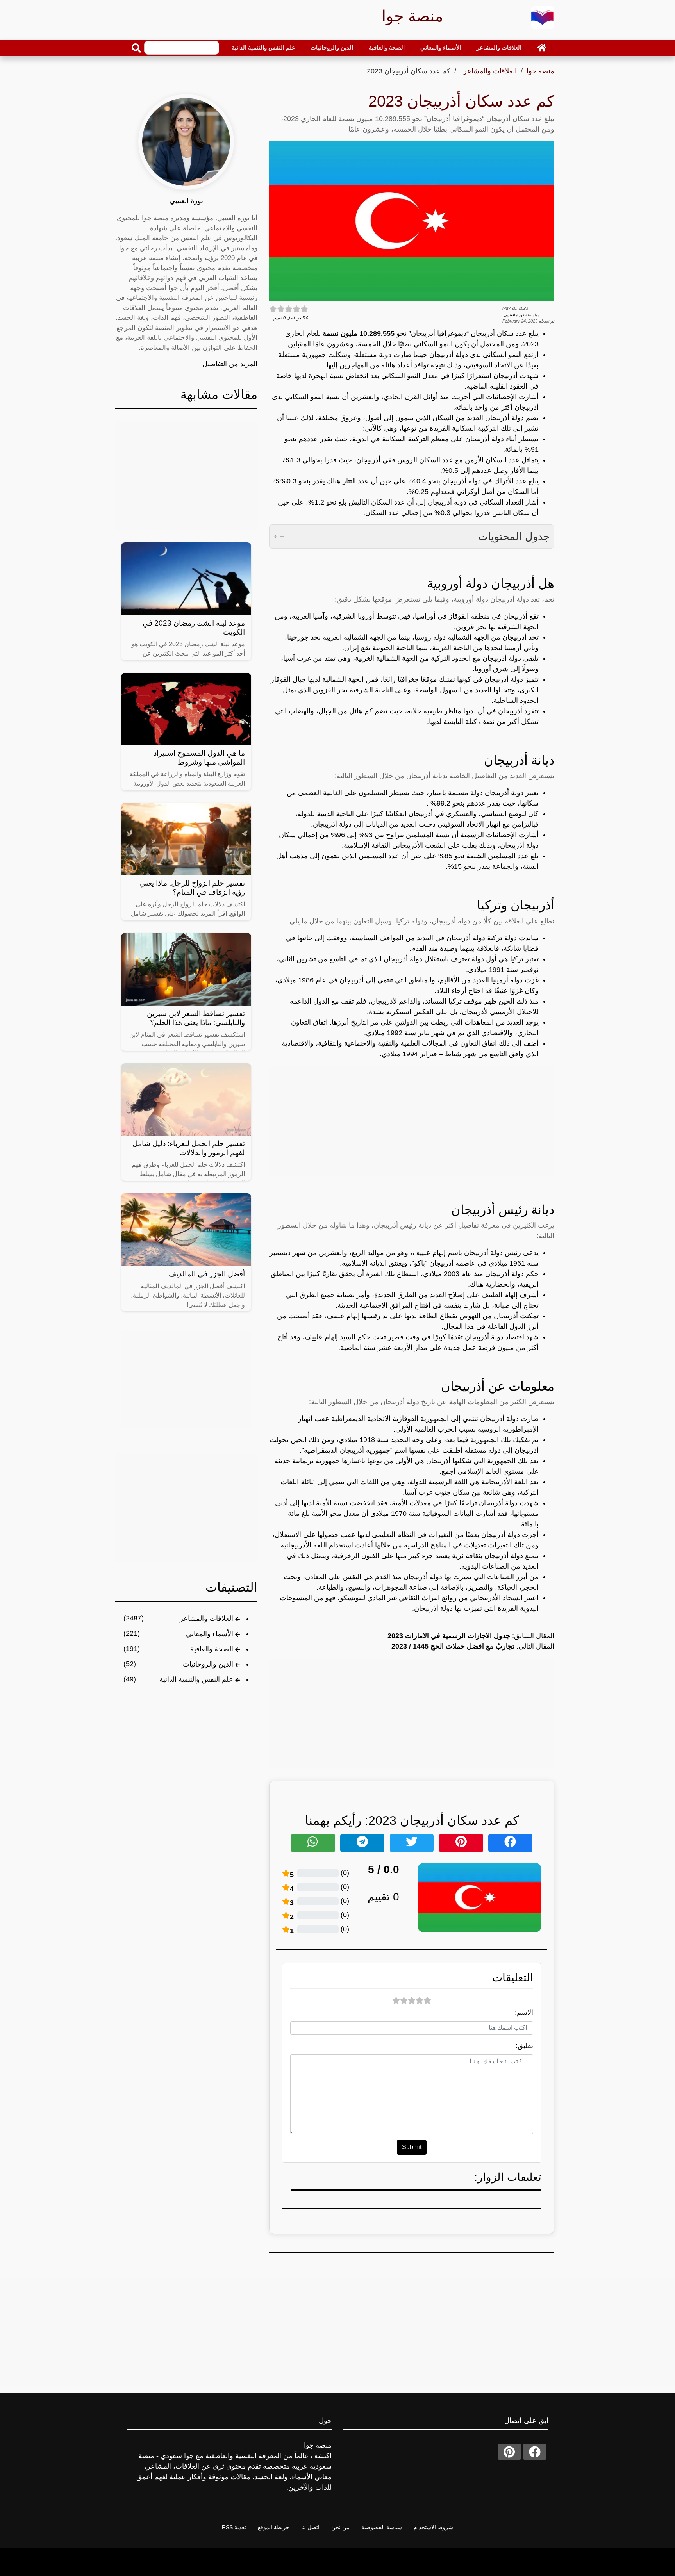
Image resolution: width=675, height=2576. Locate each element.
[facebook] (535, 2452)
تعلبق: (524, 2046)
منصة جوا (540, 71)
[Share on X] (412, 1843)
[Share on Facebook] (510, 1843)
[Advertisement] (412, 1121)
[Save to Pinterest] (461, 1843)
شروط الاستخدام (433, 2527)
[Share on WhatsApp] (313, 1843)
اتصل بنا (310, 2527)
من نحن (340, 2527)
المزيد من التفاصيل (230, 364)
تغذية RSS (234, 2527)
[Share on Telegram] (362, 1843)
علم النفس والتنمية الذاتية (263, 47)
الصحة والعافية (387, 47)
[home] (542, 48)
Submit (412, 2147)
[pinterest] (509, 2452)
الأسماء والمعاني (441, 47)
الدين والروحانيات (332, 47)
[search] (136, 48)
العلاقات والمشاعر (499, 47)
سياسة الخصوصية (382, 2527)
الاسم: (524, 2013)
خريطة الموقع (274, 2527)
